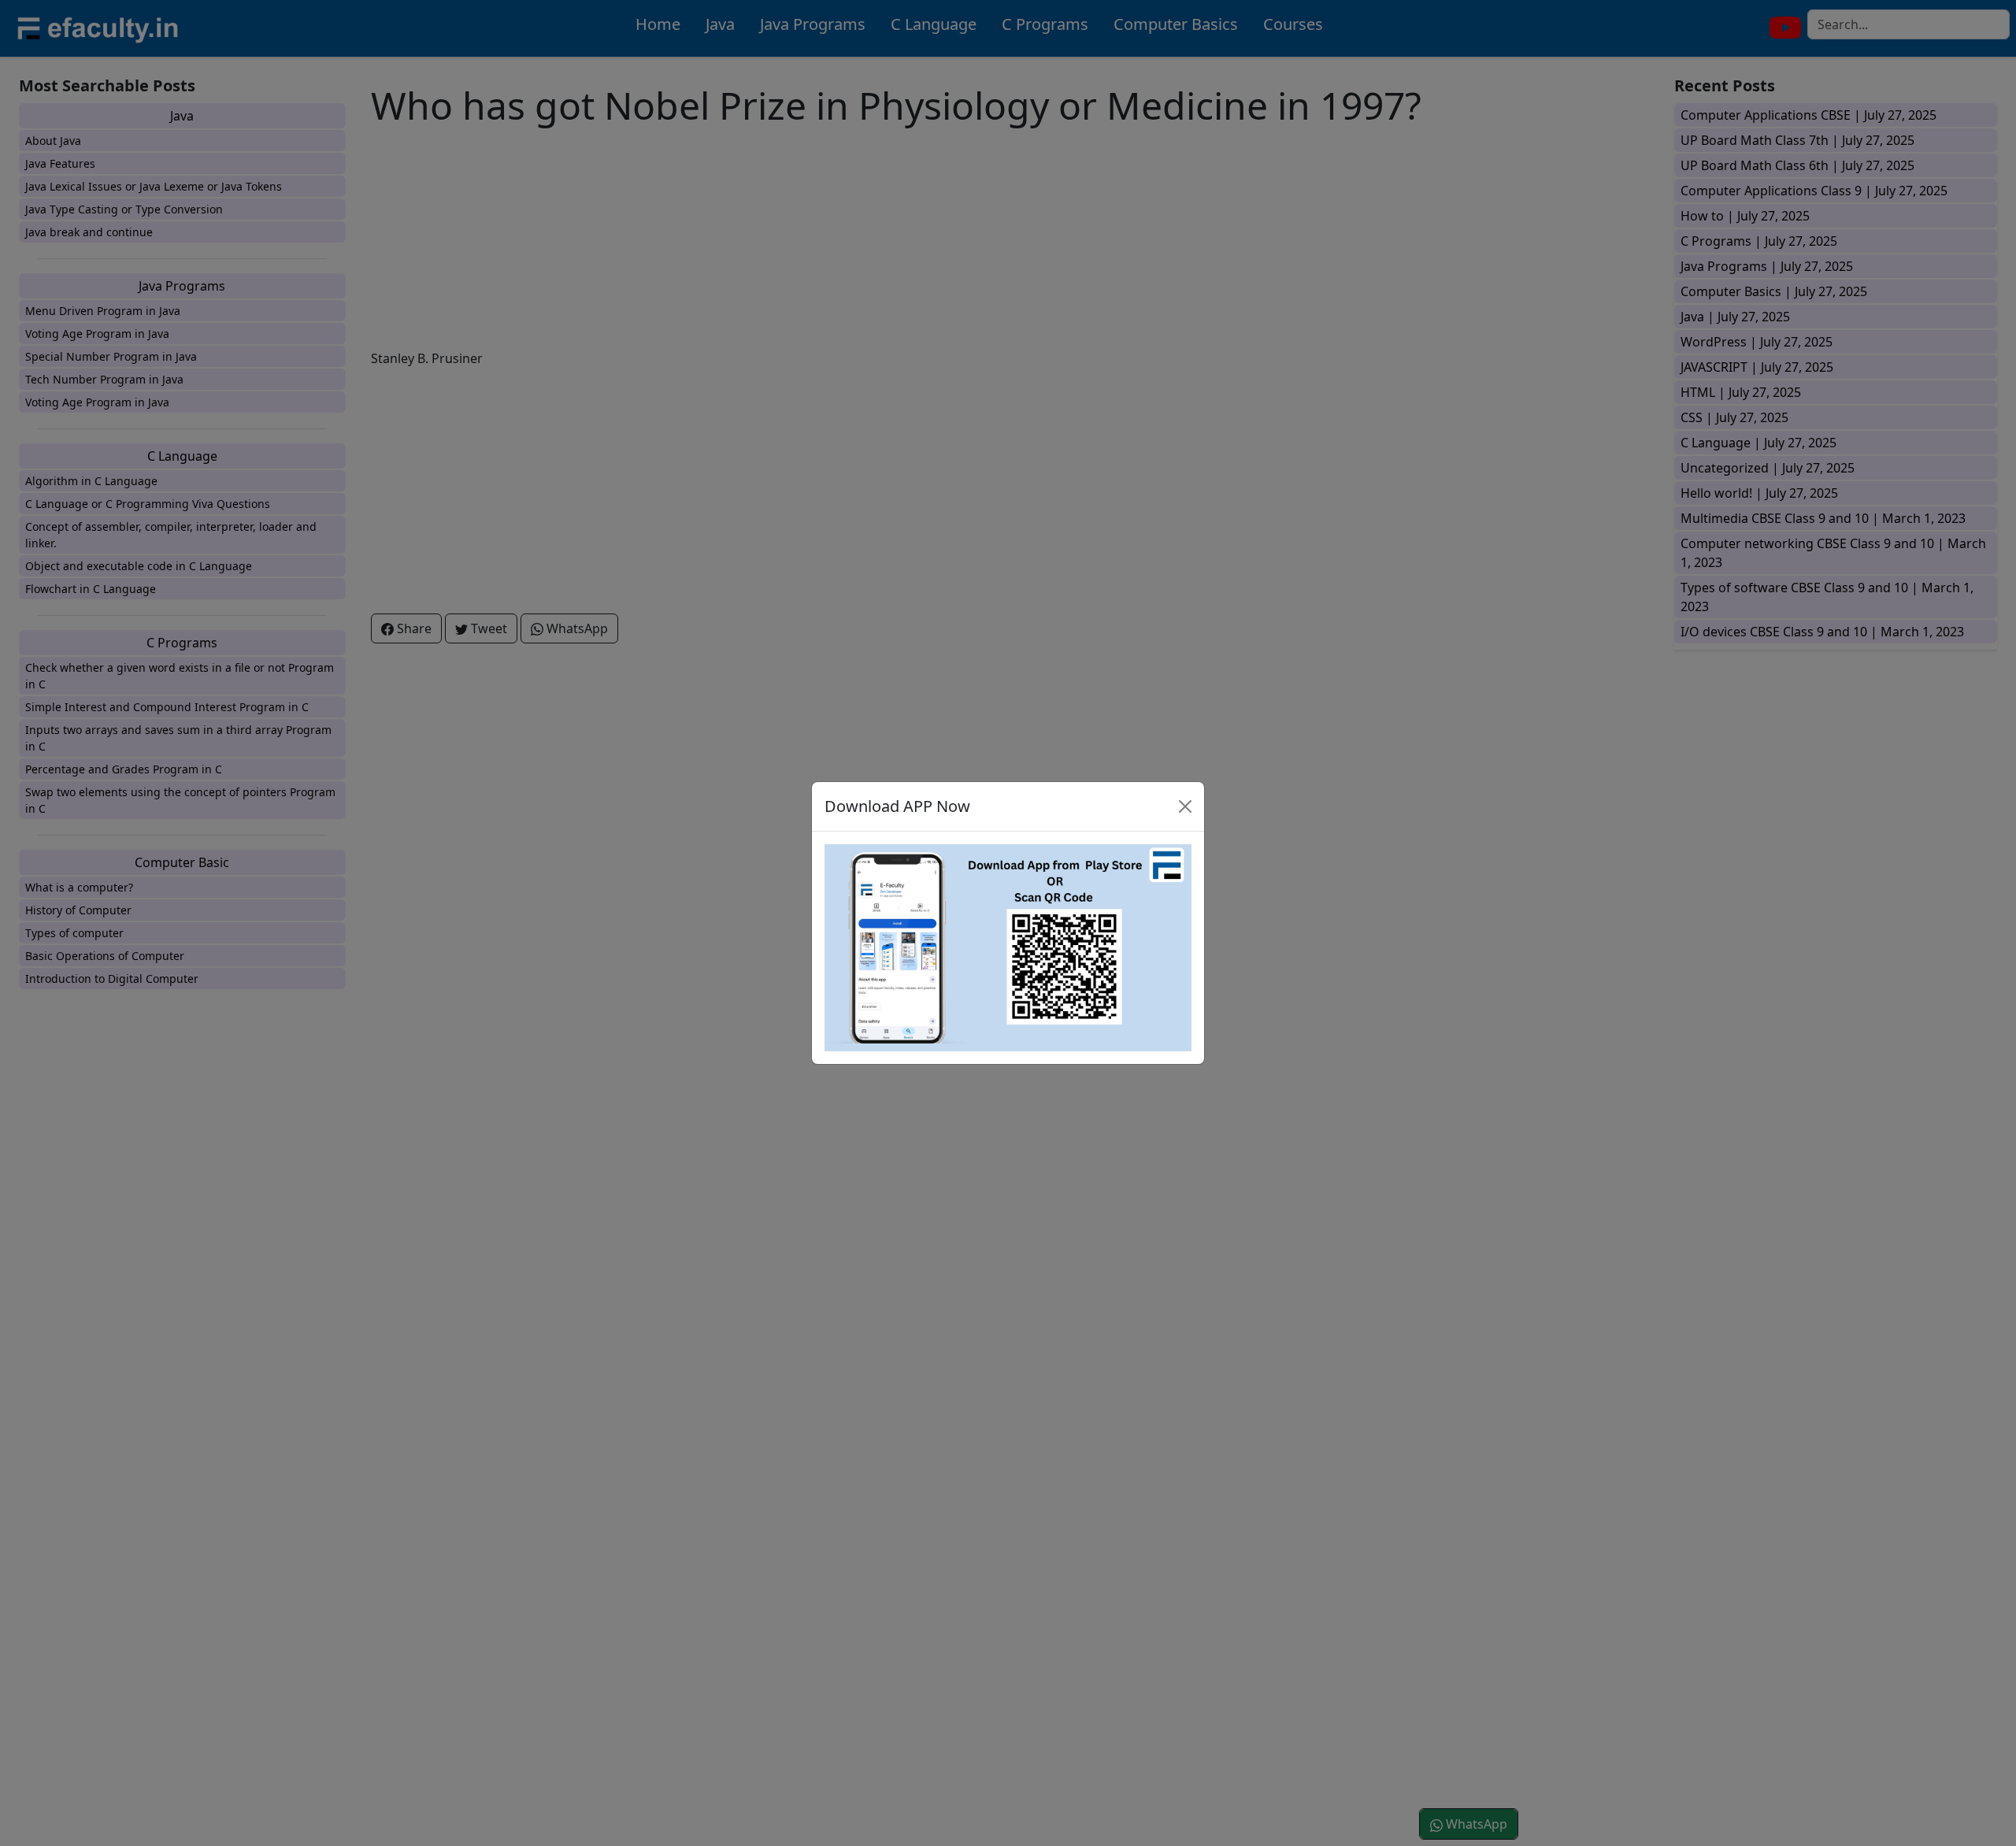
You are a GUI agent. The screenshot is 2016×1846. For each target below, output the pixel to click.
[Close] (1185, 806)
